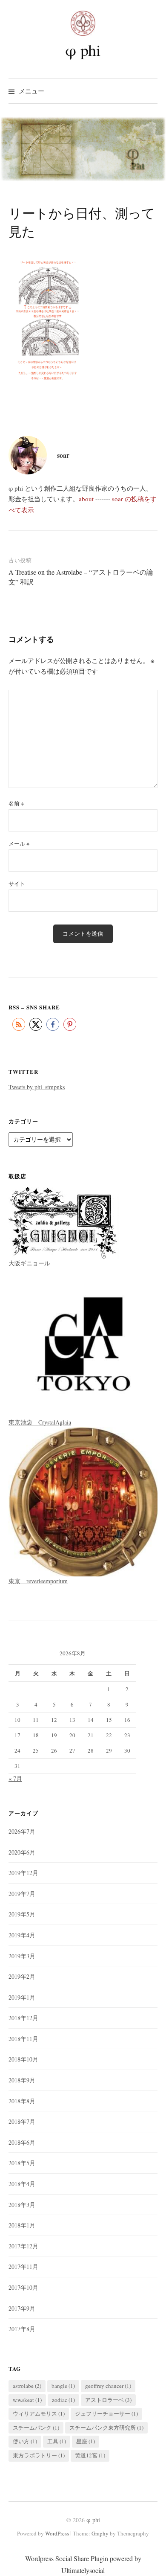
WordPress (57, 2533)
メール (19, 843)
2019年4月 (22, 1935)
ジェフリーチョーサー (106, 2413)
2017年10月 (23, 2287)
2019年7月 (22, 1894)
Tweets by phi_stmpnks (37, 1087)
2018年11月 (23, 2039)
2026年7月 (22, 1831)
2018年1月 (22, 2225)
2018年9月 (22, 2080)
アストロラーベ (108, 2400)
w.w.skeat (27, 2400)
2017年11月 (23, 2266)
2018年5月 (22, 2163)
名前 (16, 803)
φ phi (83, 50)
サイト (17, 884)
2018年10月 (23, 2059)
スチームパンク (36, 2428)
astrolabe (27, 2386)
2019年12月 (23, 1873)
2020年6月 (22, 1852)
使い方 (25, 2441)
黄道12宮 (90, 2455)
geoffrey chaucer (108, 2386)
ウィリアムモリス (39, 2413)
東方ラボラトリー (39, 2455)
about (86, 499)
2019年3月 (22, 1956)
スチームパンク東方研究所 (106, 2428)
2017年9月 (22, 2308)
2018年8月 (22, 2101)
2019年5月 (22, 1914)
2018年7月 (22, 2121)
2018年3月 (22, 2205)
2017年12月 (23, 2246)
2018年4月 (22, 2184)
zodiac (63, 2400)
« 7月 (15, 1778)
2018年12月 (23, 2018)
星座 (86, 2441)
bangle (63, 2386)
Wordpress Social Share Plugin (67, 2558)
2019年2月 (22, 1976)
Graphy (100, 2533)
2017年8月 (22, 2329)
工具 (57, 2441)
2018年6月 (22, 2142)
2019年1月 (22, 1997)
